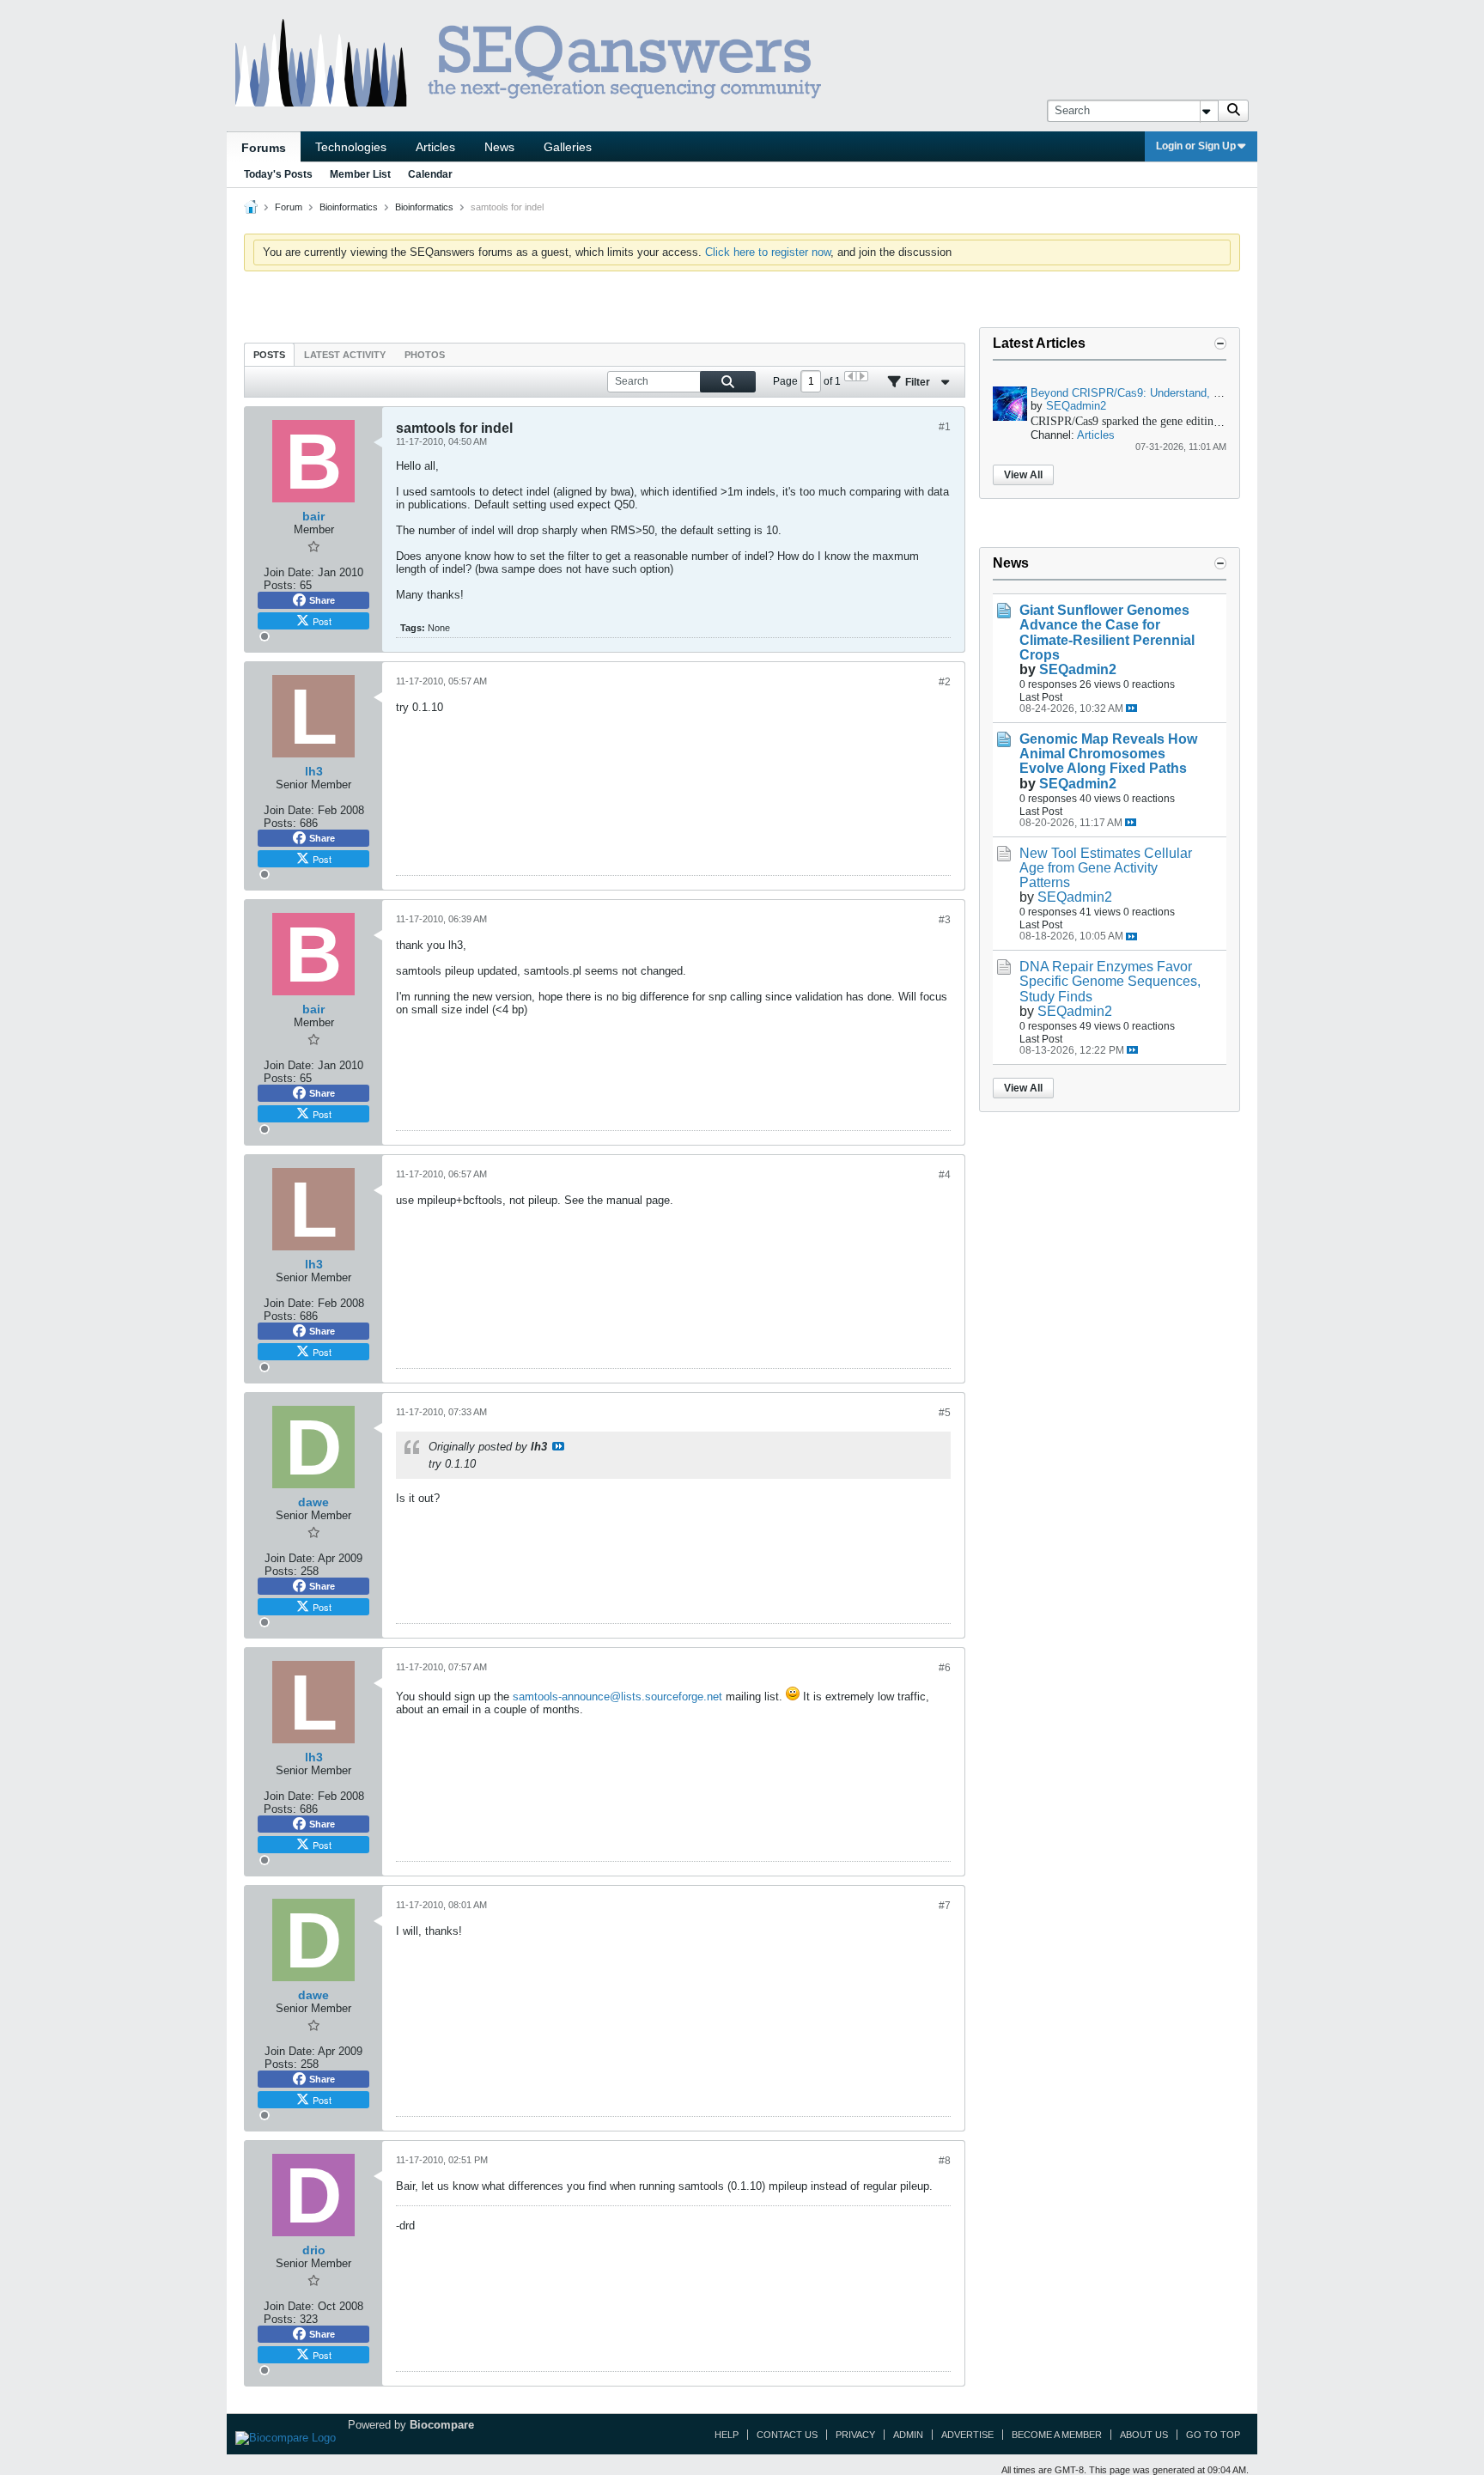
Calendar (430, 174)
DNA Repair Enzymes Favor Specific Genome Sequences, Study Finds (1110, 981)
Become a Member (1057, 2435)
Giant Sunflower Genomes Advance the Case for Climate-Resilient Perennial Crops (1107, 632)
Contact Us (787, 2435)
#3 (945, 920)
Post (322, 621)
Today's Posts (278, 174)
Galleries (568, 147)
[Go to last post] (1131, 708)
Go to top (1213, 2435)
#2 (945, 682)
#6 (945, 1668)
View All (1023, 475)
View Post (558, 1446)
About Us (1144, 2435)
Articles (435, 147)
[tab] (269, 354)
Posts (269, 355)
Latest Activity (345, 355)
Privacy (855, 2435)
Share (322, 600)
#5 (945, 1413)
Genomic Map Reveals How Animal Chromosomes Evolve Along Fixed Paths (1108, 754)
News (499, 147)
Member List (360, 174)
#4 (945, 1175)
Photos (425, 355)
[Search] (1233, 111)
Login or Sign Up (1196, 146)
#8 (945, 2161)
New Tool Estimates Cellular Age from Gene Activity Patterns (1106, 868)
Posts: (280, 585)
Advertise (967, 2435)
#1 (945, 427)
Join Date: (289, 572)
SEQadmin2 (1076, 406)
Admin (908, 2435)
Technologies (351, 147)
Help (727, 2435)
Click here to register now (768, 252)
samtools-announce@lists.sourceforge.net (617, 1697)
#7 (945, 1906)
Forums (264, 148)
